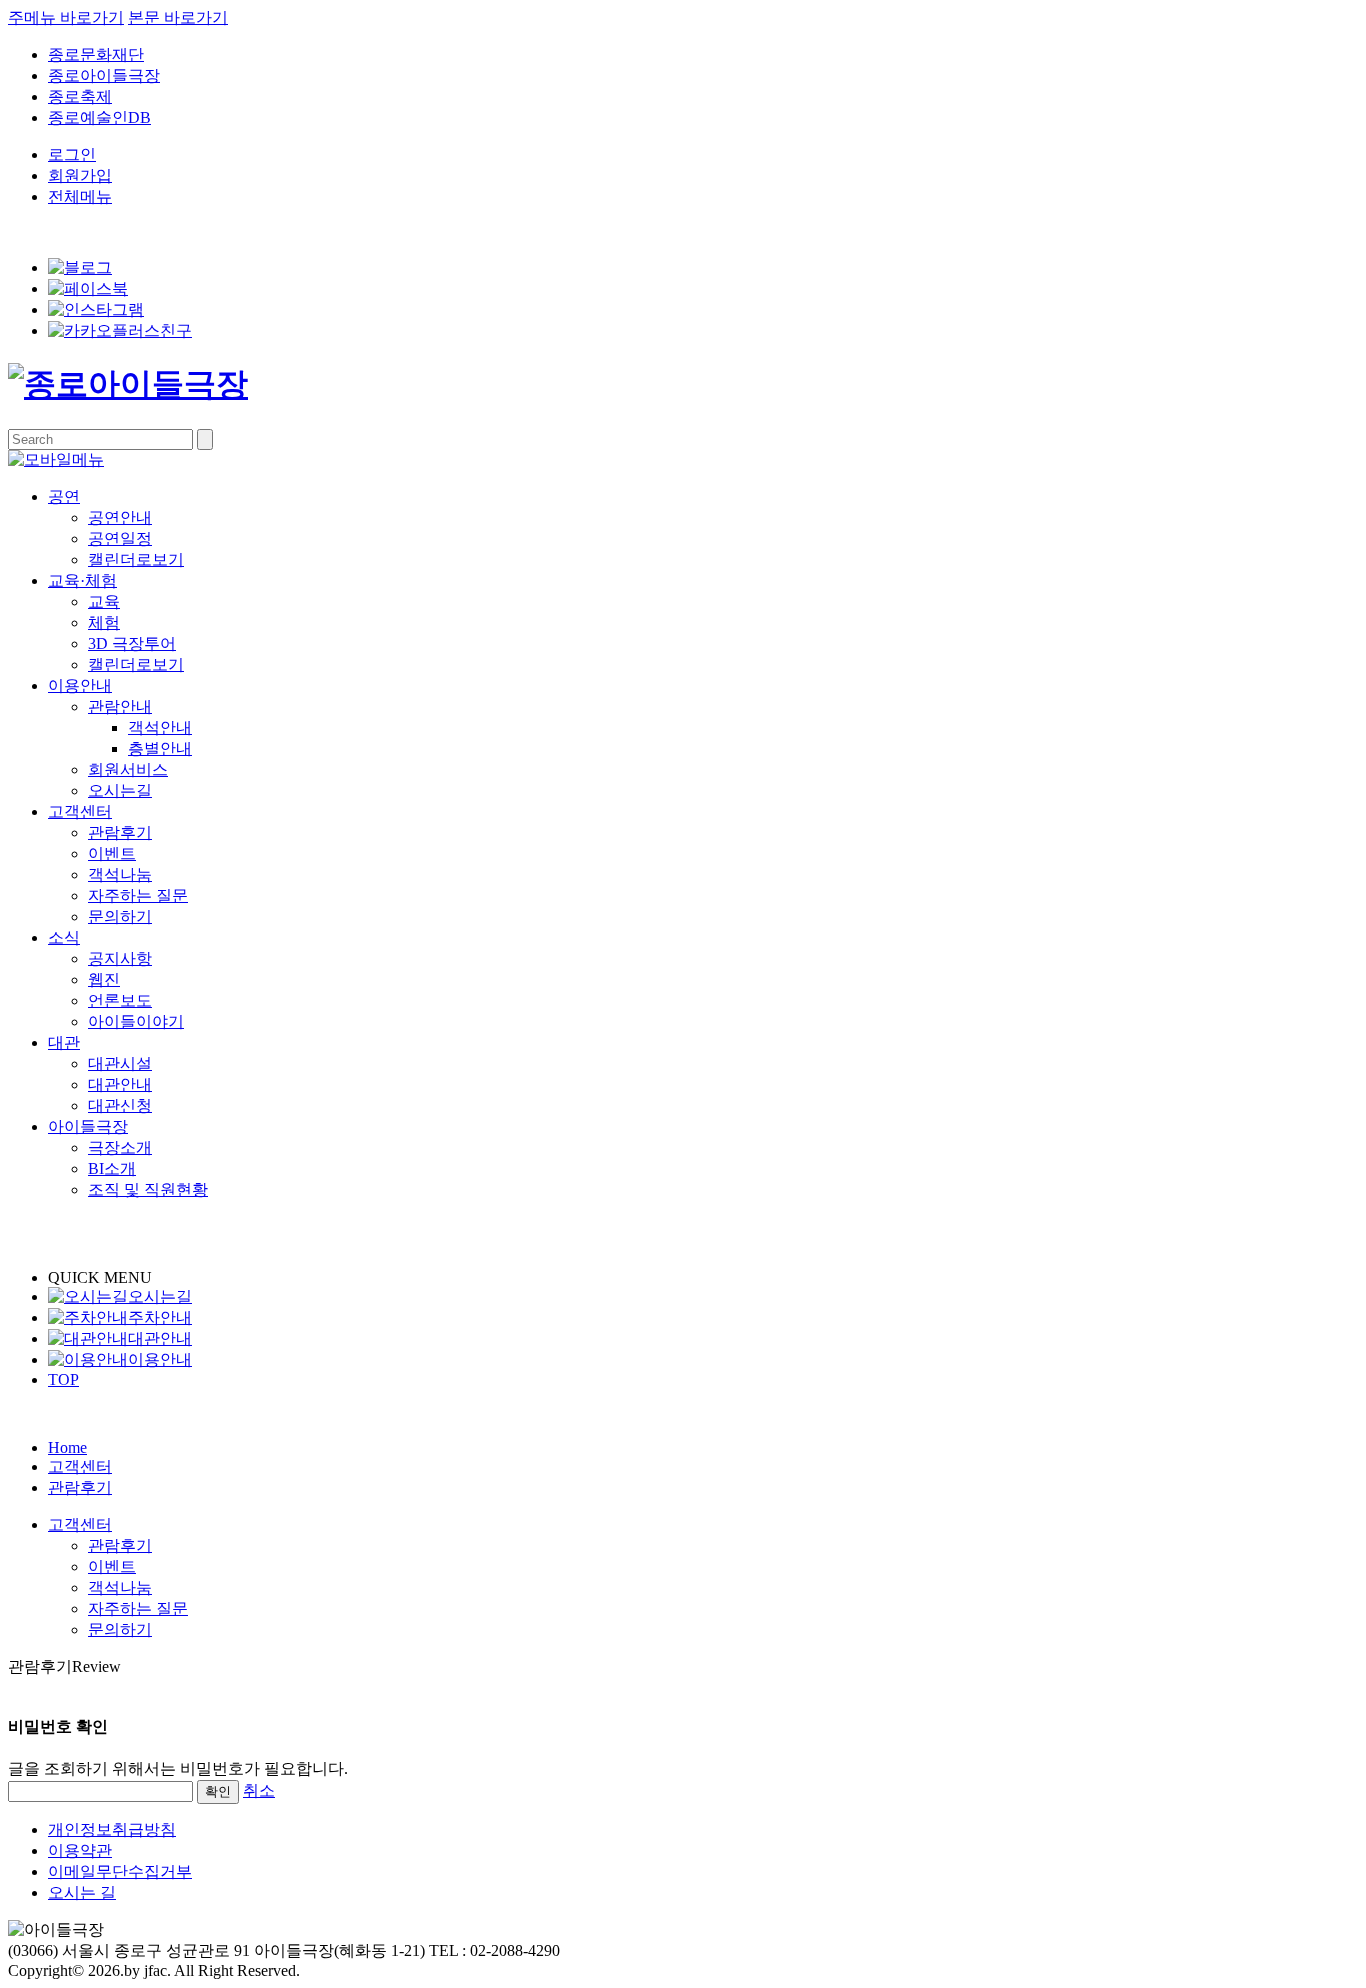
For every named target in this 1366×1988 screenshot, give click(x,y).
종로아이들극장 (104, 75)
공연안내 (120, 517)
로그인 (72, 154)
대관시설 (120, 1063)
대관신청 (120, 1105)
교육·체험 (82, 580)
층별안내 (160, 748)
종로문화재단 (96, 54)
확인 (218, 1791)
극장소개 (120, 1147)
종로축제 (80, 96)
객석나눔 (120, 874)
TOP (63, 1379)
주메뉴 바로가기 (66, 17)
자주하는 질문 (138, 895)
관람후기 (120, 832)
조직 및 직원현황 (148, 1189)
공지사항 (120, 958)
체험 (104, 622)
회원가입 (80, 175)
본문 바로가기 (178, 17)
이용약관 (80, 1850)
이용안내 (80, 685)
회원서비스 (128, 769)
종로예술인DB (99, 117)
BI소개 (112, 1168)
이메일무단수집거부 (120, 1871)
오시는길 (120, 790)
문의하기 (120, 916)
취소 (259, 1790)
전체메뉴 (80, 196)
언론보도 (120, 1000)
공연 (64, 496)
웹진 (104, 979)
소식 (64, 937)
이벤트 (112, 853)
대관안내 (120, 1084)
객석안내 (160, 727)
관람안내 (120, 706)
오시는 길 (82, 1892)
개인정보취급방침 (112, 1829)
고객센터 (80, 811)
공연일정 (120, 538)
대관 (64, 1042)
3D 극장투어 (132, 643)
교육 (104, 601)
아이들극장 (88, 1126)
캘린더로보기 (136, 559)
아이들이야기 (136, 1021)
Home (67, 1447)
